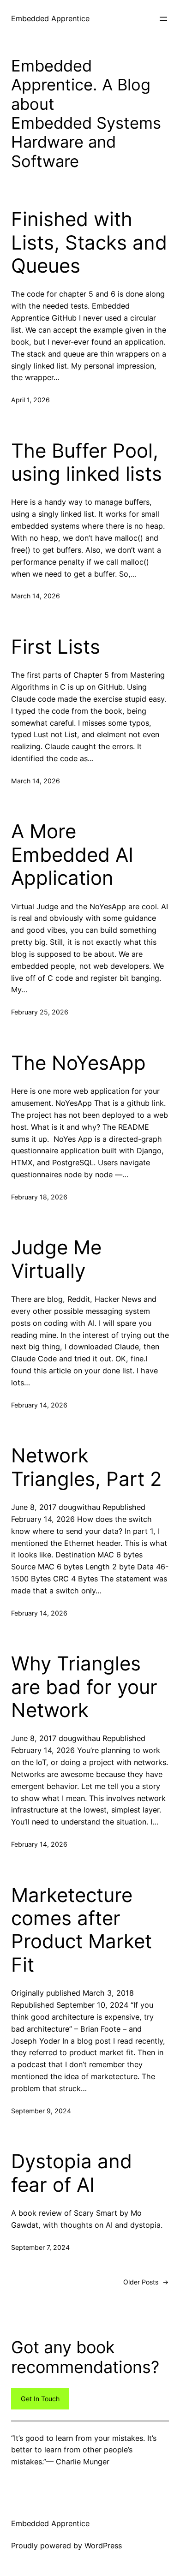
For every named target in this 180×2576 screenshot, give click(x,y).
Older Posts (146, 2282)
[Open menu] (163, 19)
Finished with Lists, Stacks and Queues (89, 242)
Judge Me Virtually (56, 1259)
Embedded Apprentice (50, 18)
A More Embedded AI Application (72, 855)
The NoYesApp (78, 1063)
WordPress (103, 2546)
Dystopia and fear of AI (72, 2173)
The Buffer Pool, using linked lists (87, 462)
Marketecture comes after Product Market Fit (81, 1930)
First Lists (56, 647)
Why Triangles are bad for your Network (84, 1687)
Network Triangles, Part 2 (86, 1467)
